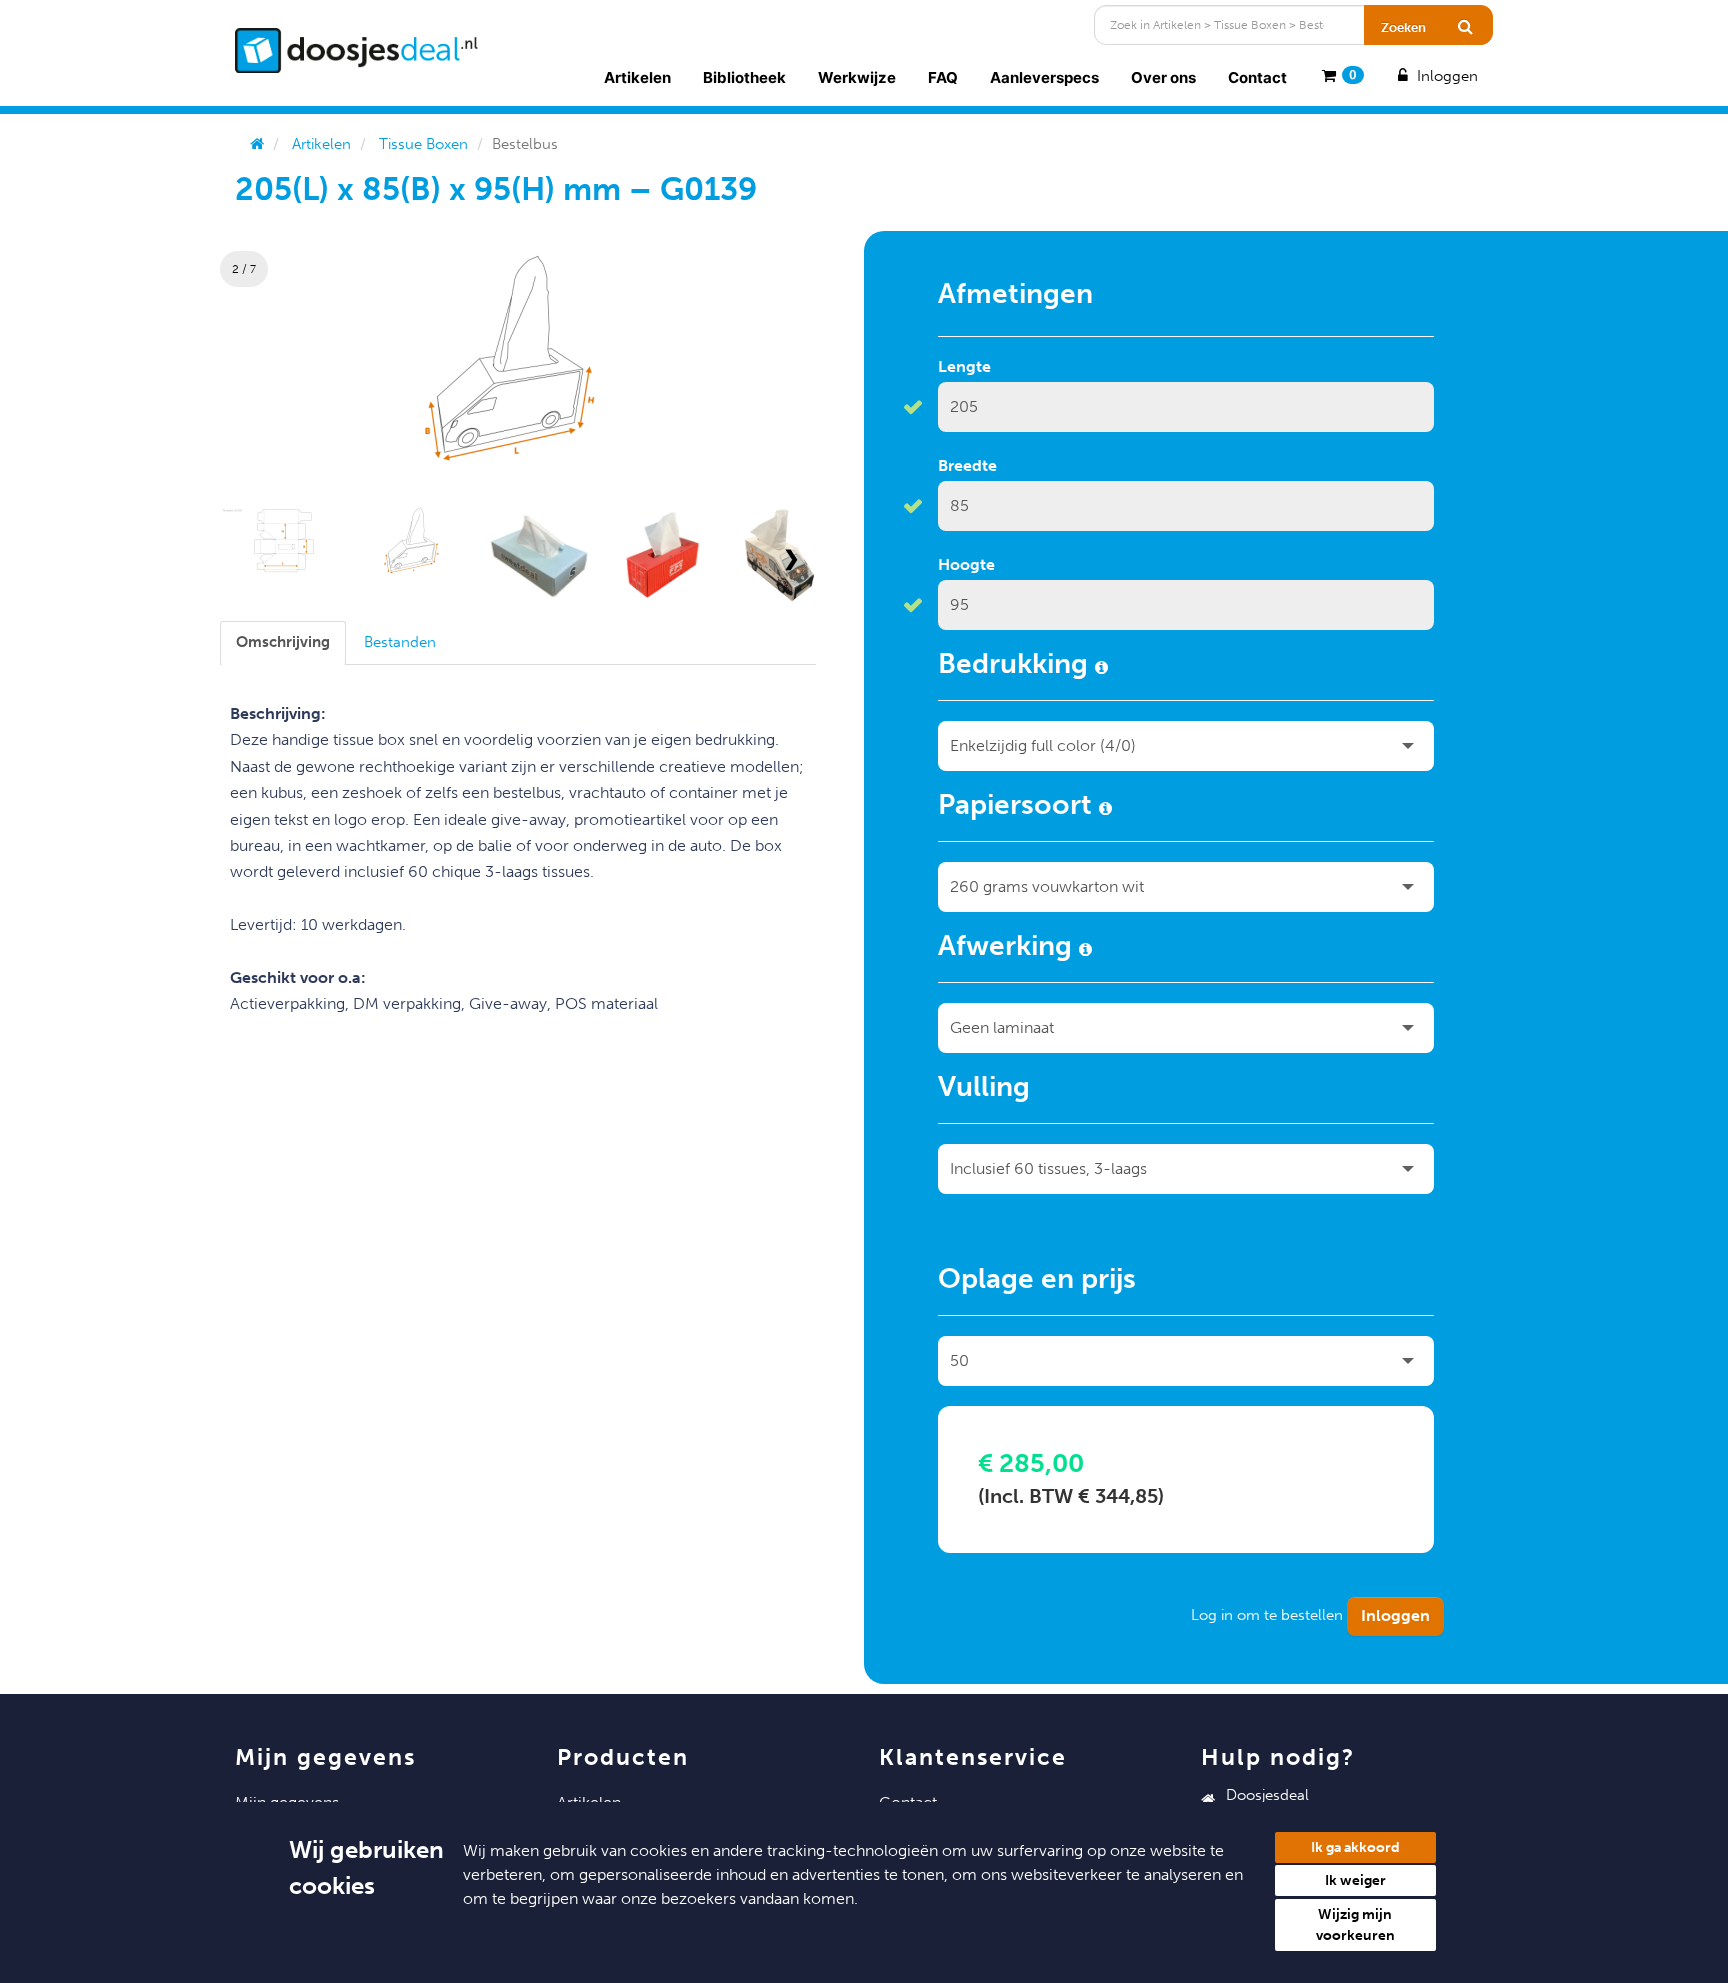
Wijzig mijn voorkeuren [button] (1355, 1925)
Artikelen (637, 77)
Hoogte (966, 564)
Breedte (967, 465)
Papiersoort (1018, 808)
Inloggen (1445, 76)
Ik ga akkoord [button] (1355, 1847)
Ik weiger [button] (1355, 1880)
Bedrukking (1016, 667)
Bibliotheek (744, 77)
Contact (1257, 77)
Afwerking (1008, 949)
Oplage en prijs (1037, 1282)
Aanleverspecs (1044, 77)
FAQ (943, 77)
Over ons (1163, 77)
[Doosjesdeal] (356, 50)
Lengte (964, 366)
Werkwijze (857, 77)
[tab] (283, 642)
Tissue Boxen (423, 144)
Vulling (984, 1090)
